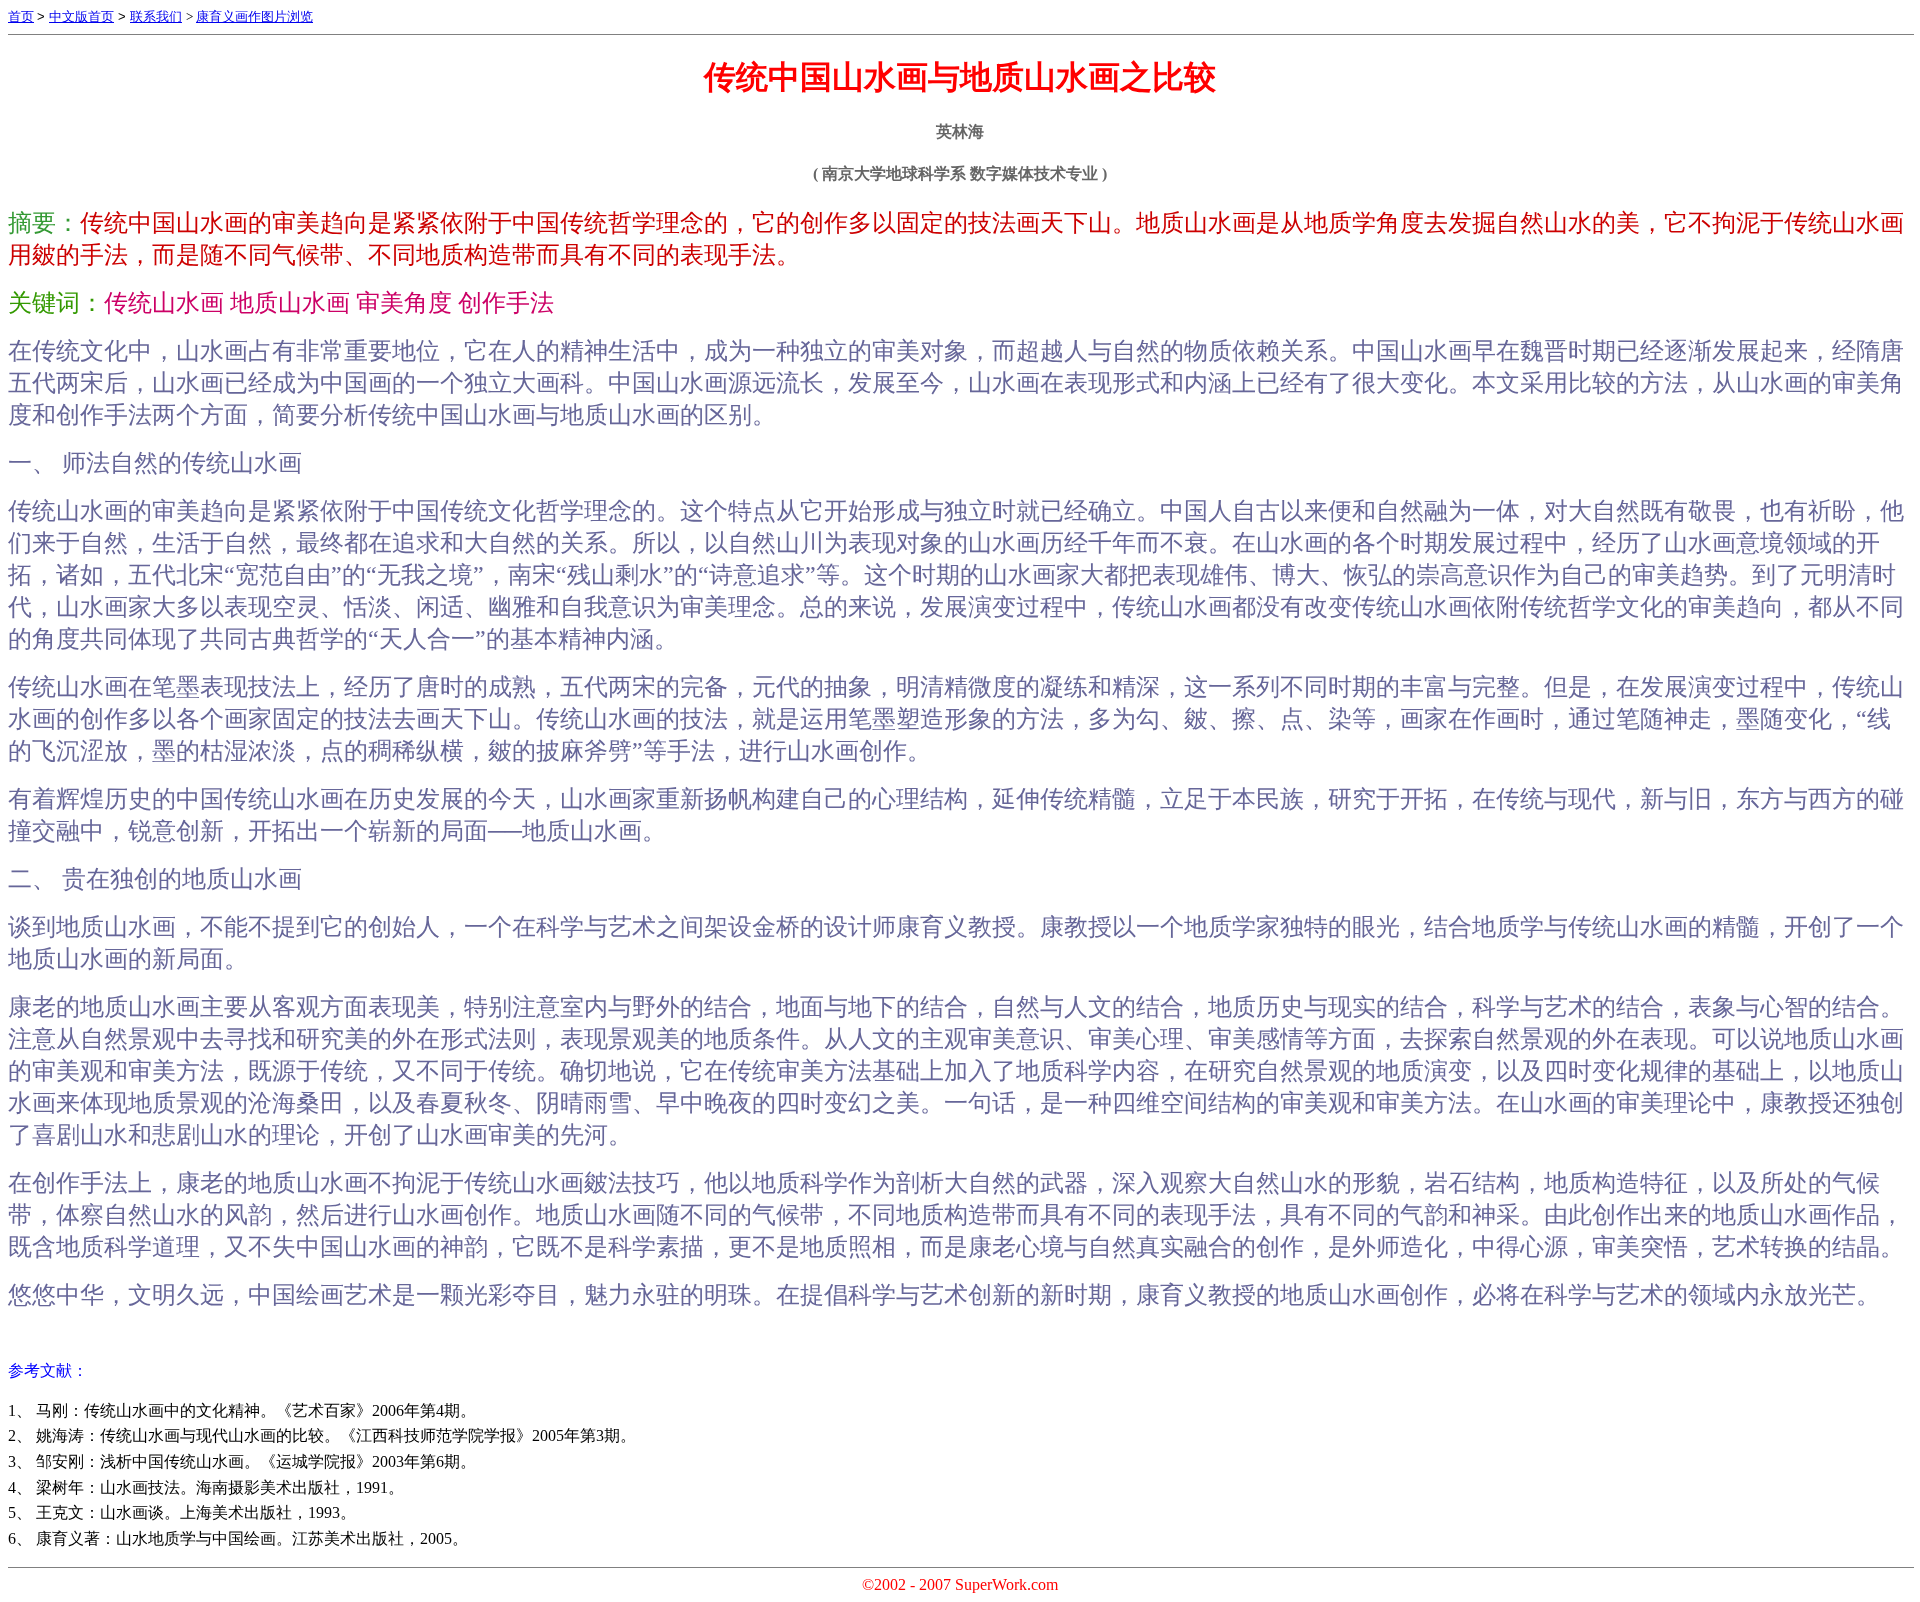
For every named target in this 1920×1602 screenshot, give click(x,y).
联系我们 (156, 16)
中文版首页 (81, 16)
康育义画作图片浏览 (254, 16)
